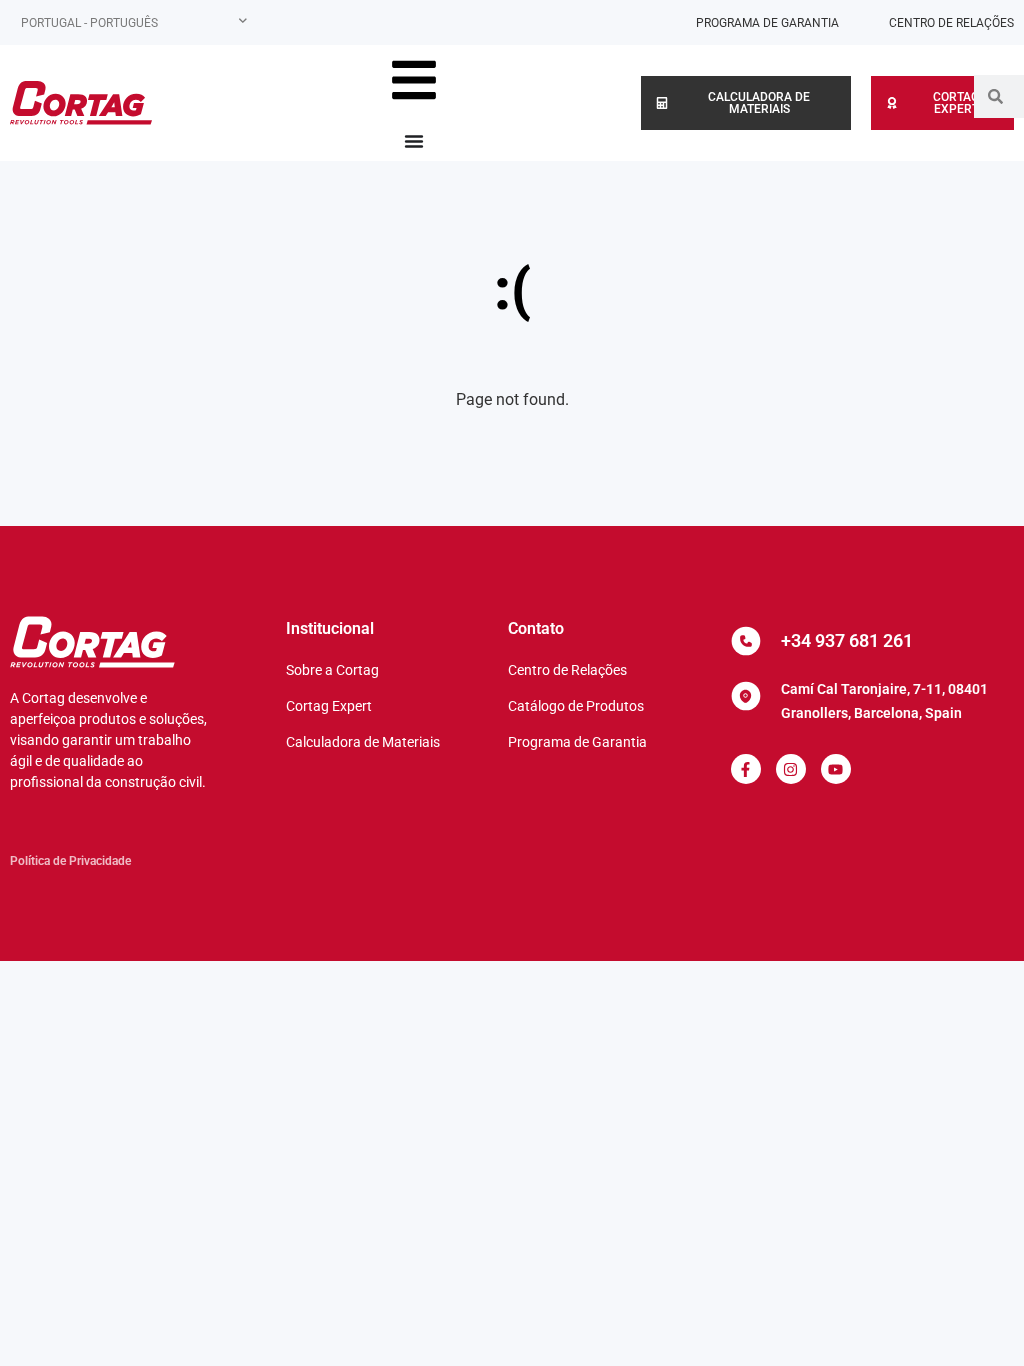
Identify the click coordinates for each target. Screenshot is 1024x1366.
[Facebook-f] (746, 769)
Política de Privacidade (70, 861)
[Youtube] (836, 769)
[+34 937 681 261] (746, 641)
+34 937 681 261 (847, 640)
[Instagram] (791, 769)
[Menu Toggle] (414, 141)
